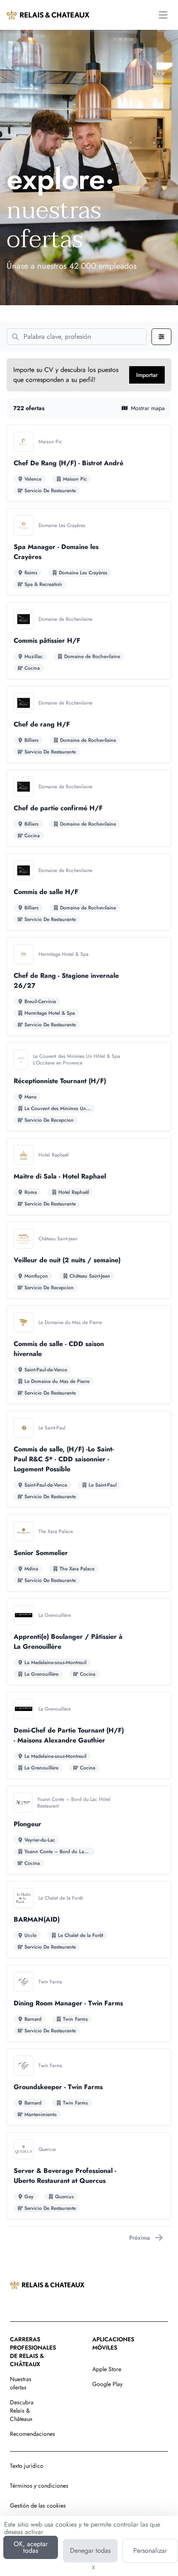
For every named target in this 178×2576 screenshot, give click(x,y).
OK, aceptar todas (31, 2547)
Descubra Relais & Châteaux (22, 2411)
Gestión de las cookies (38, 2506)
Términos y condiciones (39, 2486)
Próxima (140, 2238)
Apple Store (107, 2369)
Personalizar (150, 2550)
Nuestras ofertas (21, 2383)
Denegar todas (90, 2550)
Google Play (107, 2384)
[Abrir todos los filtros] (161, 337)
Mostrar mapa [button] (148, 408)
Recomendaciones (32, 2434)
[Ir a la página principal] (48, 15)
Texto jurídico (27, 2466)
